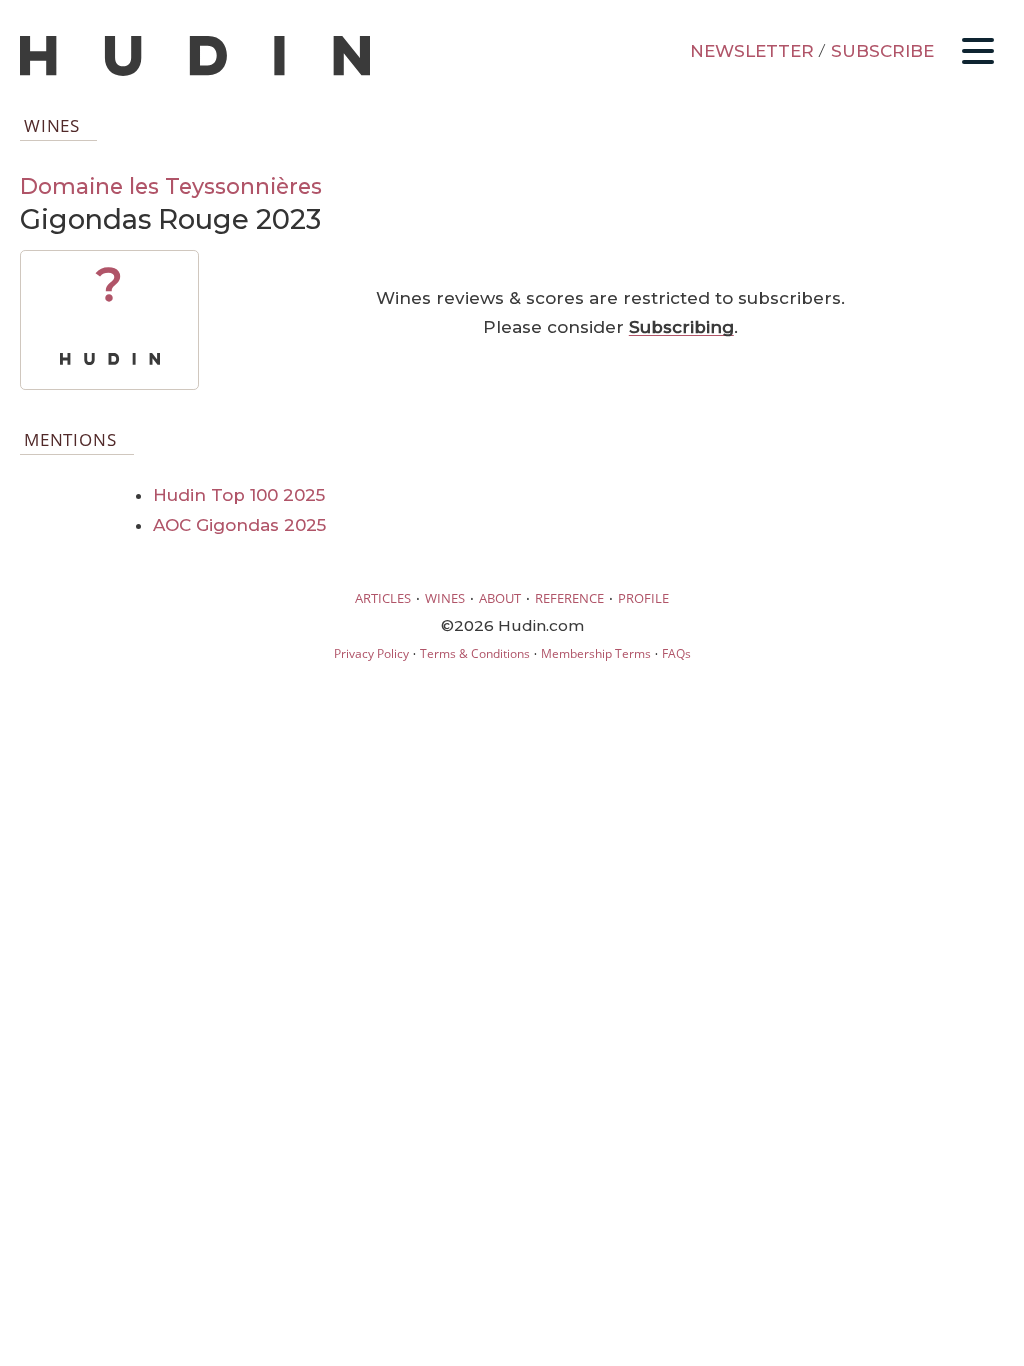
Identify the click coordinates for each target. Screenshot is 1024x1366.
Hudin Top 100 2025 (239, 495)
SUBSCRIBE (882, 51)
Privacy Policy (371, 653)
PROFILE (643, 598)
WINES (445, 598)
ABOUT (500, 598)
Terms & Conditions (475, 653)
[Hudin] (195, 71)
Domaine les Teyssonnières (171, 186)
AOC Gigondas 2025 (239, 525)
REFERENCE (569, 598)
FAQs (676, 653)
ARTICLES (383, 598)
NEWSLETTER (752, 51)
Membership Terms (596, 653)
